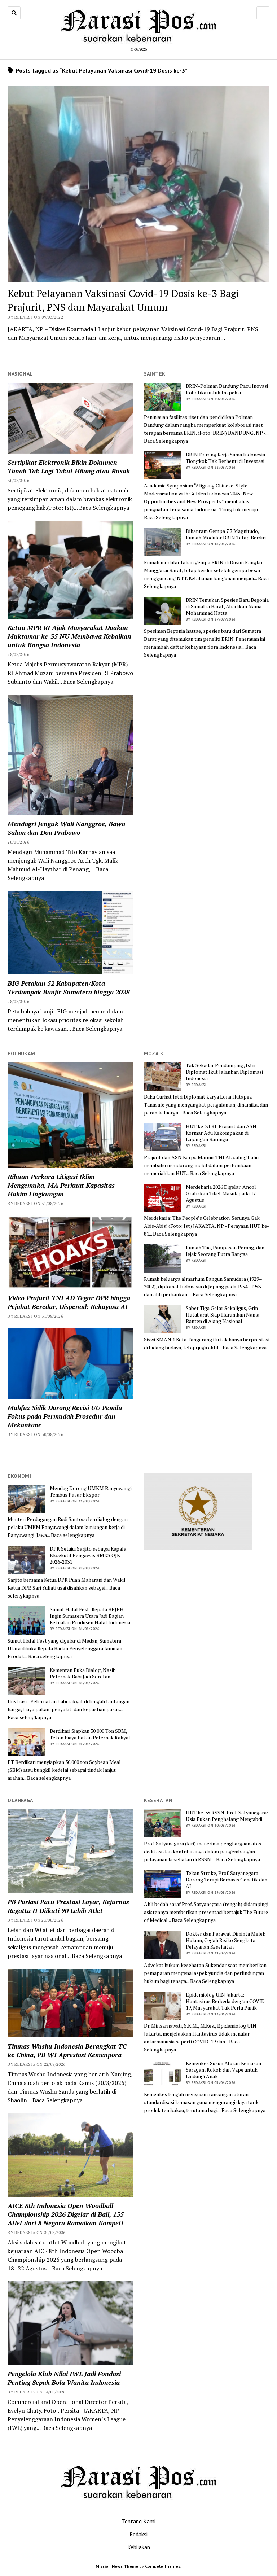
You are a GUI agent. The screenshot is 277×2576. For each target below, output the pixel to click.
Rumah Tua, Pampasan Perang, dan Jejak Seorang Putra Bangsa (225, 1251)
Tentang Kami (139, 2521)
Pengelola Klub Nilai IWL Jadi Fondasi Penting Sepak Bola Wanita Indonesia (64, 2378)
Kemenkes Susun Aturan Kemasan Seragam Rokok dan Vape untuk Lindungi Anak (223, 2070)
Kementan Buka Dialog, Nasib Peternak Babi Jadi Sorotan (83, 1673)
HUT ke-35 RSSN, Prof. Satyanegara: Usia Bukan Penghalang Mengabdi (227, 1816)
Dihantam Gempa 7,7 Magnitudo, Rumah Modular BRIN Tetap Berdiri (226, 534)
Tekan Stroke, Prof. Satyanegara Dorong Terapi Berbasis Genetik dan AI (227, 1880)
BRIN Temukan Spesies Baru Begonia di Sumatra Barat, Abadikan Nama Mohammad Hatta (227, 606)
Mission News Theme (117, 2566)
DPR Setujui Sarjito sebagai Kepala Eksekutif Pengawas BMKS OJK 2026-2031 (88, 1555)
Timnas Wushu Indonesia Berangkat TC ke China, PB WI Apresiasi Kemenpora (67, 2050)
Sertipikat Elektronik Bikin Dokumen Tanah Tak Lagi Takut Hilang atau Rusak (69, 466)
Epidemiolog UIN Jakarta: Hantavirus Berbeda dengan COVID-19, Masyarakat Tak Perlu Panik (226, 2001)
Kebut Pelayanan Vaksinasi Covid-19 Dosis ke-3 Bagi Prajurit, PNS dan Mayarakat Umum (123, 300)
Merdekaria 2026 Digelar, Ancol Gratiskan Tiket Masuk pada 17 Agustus (221, 1193)
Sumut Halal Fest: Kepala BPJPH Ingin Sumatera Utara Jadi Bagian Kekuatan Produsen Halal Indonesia (90, 1616)
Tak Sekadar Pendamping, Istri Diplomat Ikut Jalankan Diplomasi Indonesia (224, 1072)
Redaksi (138, 2534)
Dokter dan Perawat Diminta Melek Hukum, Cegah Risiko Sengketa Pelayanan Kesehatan (226, 1940)
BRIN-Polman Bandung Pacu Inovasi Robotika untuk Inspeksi (227, 389)
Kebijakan (139, 2547)
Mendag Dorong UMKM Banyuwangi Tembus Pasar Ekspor (91, 1491)
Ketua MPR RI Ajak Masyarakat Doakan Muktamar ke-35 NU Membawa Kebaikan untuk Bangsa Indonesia (69, 636)
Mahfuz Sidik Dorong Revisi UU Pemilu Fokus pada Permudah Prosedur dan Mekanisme (65, 1416)
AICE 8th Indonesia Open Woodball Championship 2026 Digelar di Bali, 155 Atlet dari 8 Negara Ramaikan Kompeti (66, 2214)
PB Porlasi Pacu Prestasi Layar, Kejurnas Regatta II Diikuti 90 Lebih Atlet (68, 1906)
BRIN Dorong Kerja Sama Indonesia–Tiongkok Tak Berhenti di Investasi (227, 458)
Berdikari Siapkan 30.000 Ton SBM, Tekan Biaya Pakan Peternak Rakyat (90, 1734)
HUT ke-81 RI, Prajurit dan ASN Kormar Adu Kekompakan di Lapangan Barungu (221, 1133)
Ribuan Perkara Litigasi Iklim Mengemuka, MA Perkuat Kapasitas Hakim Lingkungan (61, 1185)
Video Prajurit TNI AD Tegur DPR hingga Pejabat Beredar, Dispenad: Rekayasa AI (69, 1302)
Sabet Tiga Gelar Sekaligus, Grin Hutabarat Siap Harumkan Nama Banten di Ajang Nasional (223, 1315)
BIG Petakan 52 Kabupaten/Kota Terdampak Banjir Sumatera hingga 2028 (69, 987)
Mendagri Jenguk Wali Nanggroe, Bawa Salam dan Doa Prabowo (66, 828)
